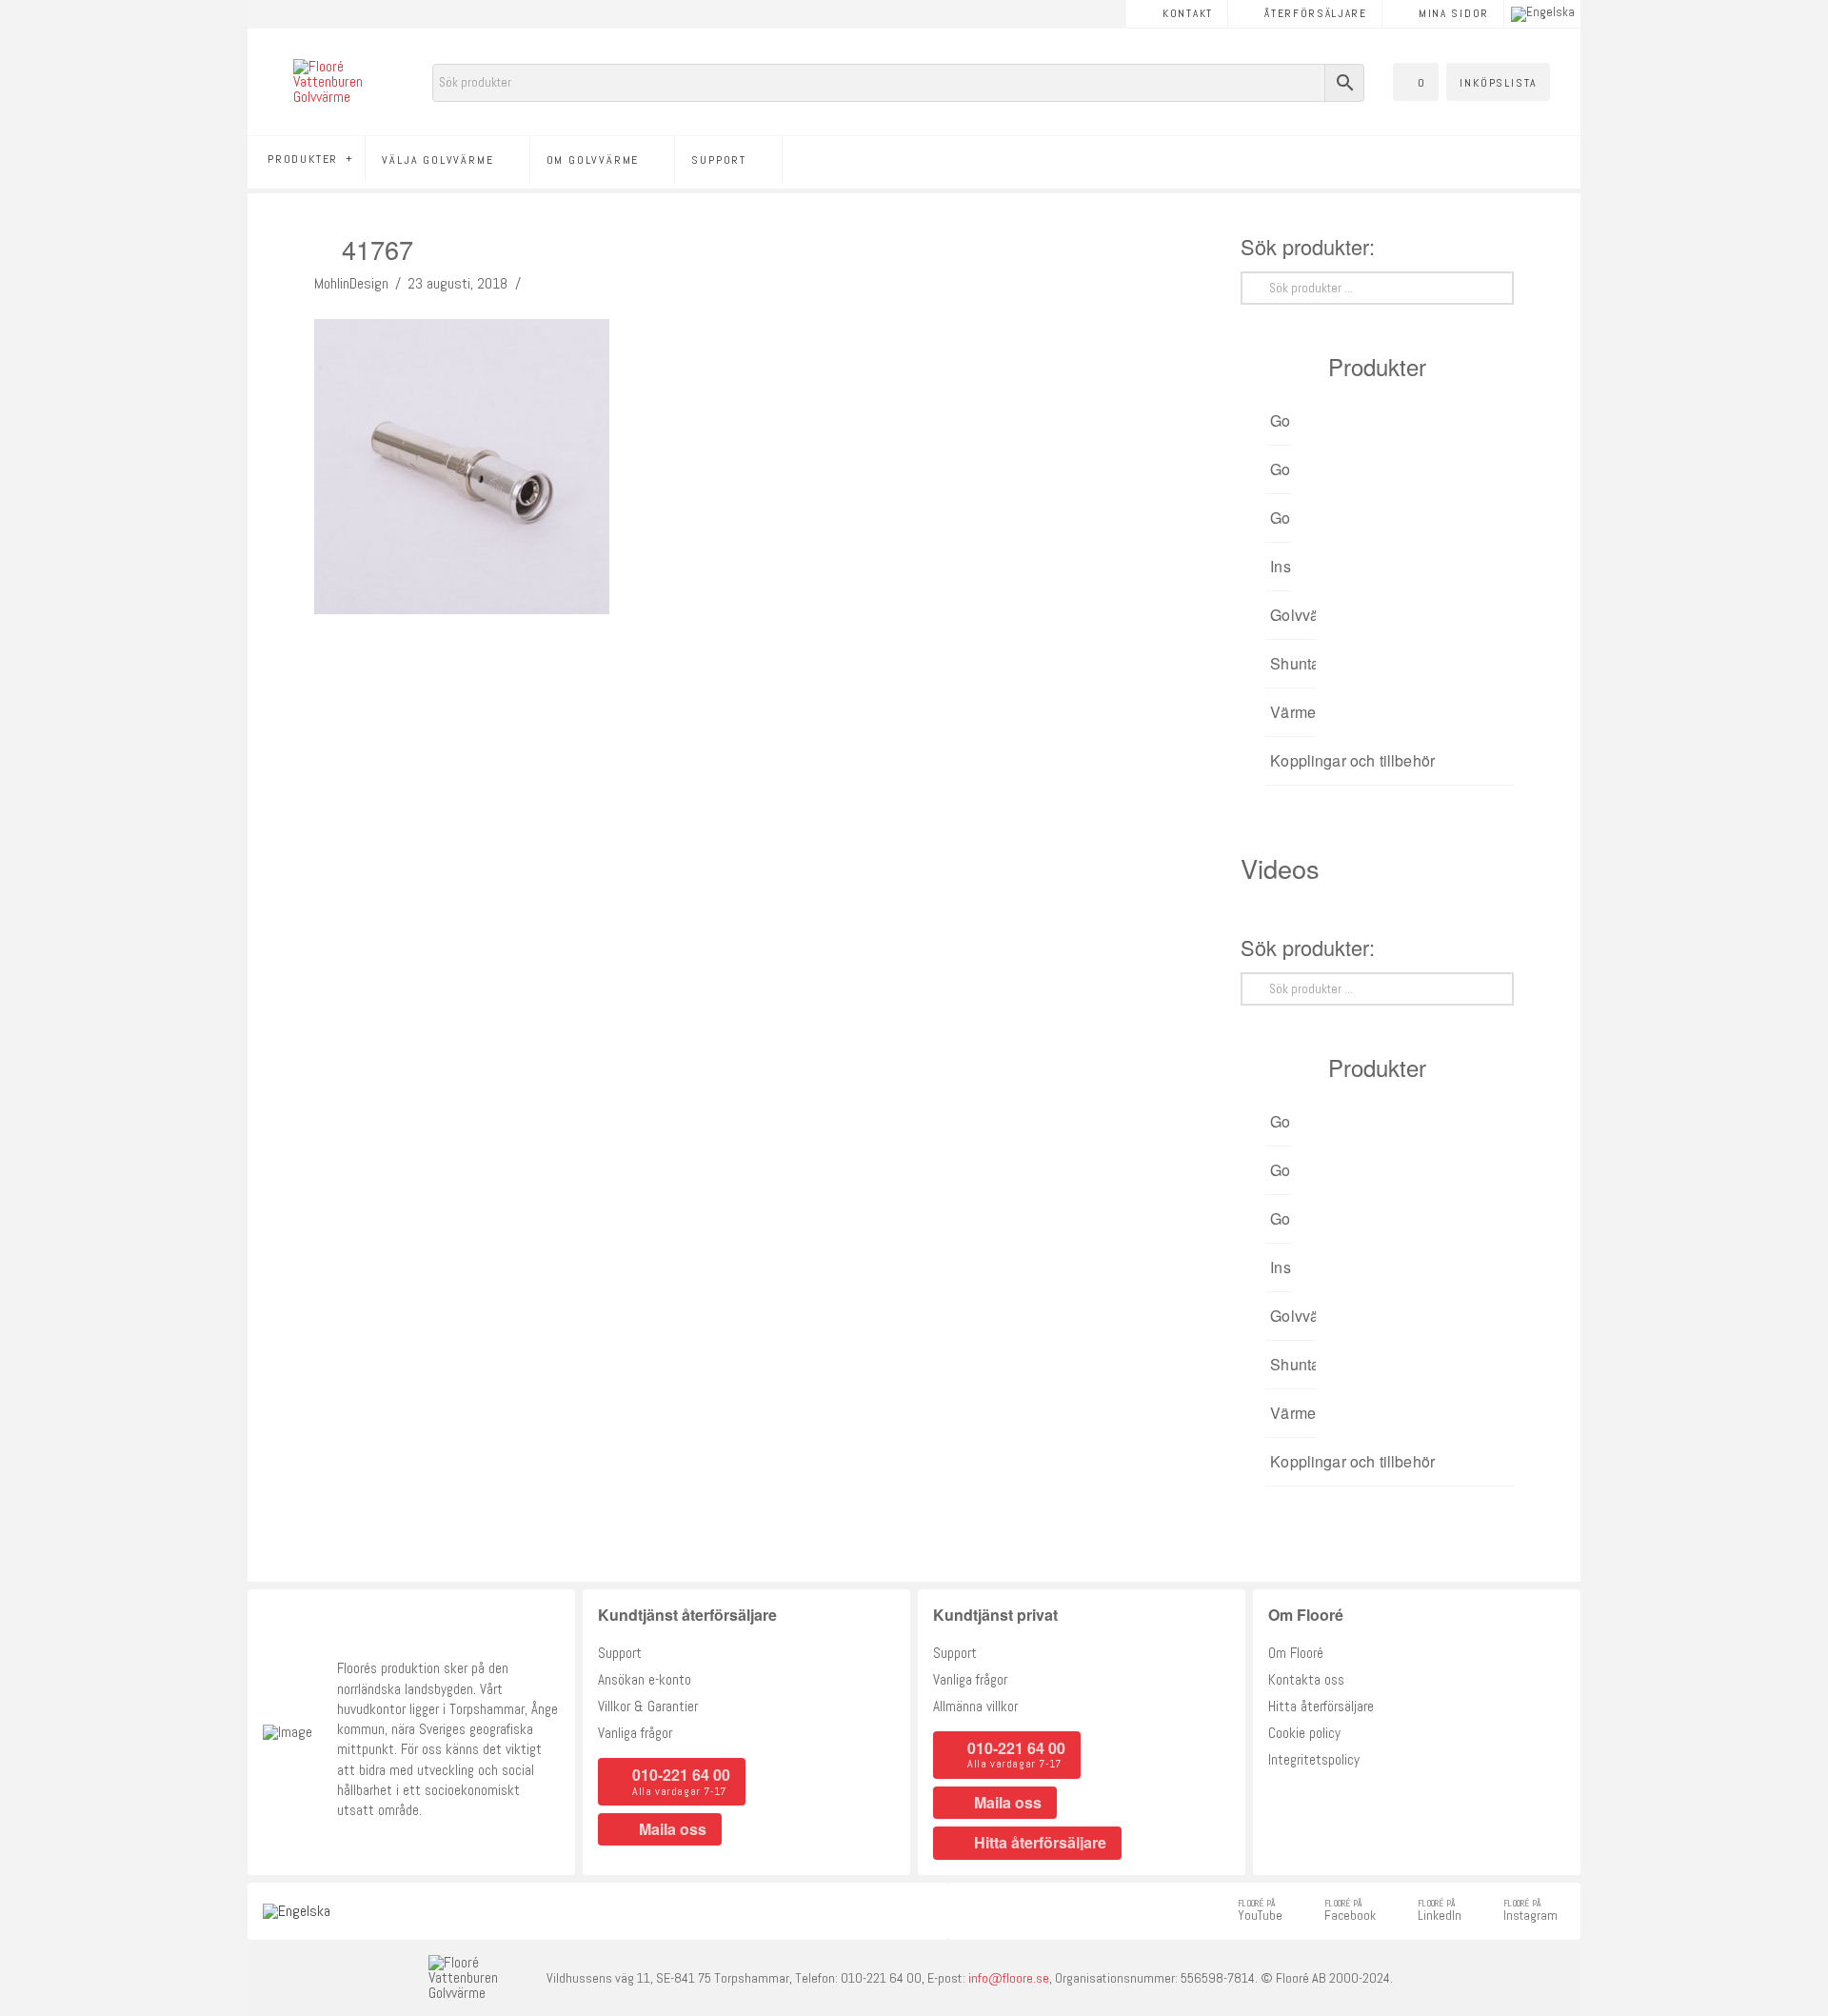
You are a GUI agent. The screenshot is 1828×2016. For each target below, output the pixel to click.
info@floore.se (1009, 1978)
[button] (1416, 82)
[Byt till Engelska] (1543, 14)
